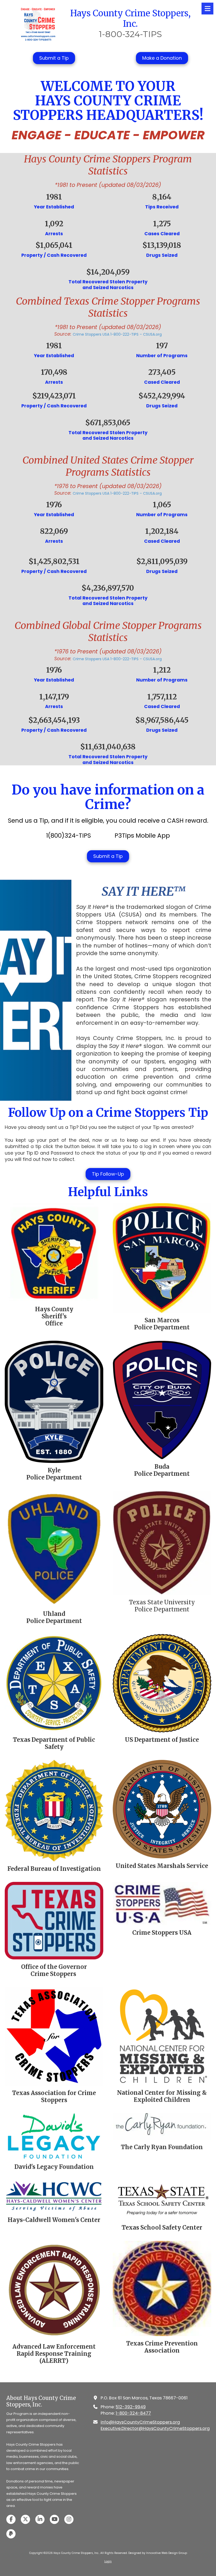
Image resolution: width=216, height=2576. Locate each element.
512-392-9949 (131, 2407)
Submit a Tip (54, 58)
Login (108, 2561)
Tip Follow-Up (108, 1174)
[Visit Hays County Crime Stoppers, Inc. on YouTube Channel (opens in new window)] (54, 2519)
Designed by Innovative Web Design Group (158, 2553)
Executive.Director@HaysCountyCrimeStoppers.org (155, 2428)
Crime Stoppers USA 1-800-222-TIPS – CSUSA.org (117, 334)
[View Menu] (207, 9)
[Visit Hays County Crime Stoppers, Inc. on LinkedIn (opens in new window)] (40, 2519)
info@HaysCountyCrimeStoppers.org (140, 2422)
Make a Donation (162, 58)
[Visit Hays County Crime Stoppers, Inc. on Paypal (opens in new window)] (11, 2534)
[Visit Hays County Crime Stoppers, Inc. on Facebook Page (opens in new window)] (11, 2519)
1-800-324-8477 (133, 2413)
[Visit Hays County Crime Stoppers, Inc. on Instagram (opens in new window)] (69, 2519)
